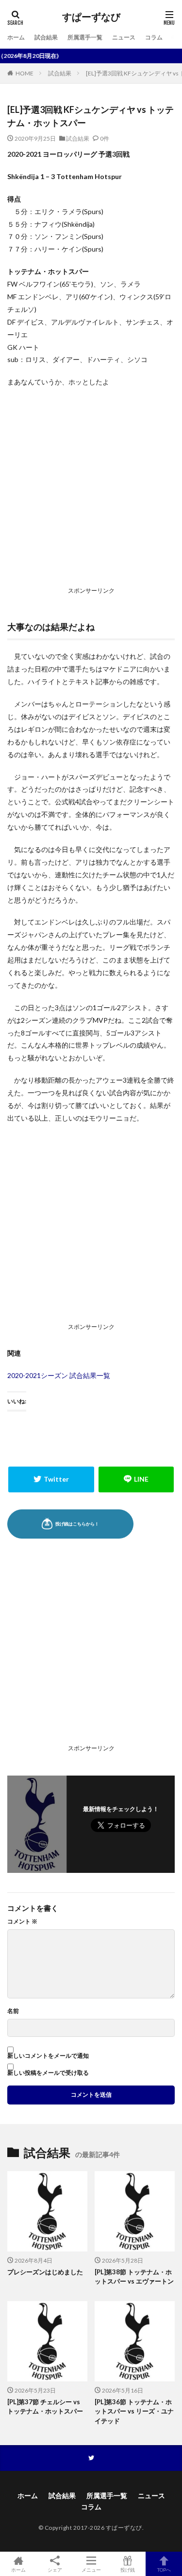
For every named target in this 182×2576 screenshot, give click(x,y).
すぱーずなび (91, 17)
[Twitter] (51, 1479)
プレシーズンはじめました (45, 2272)
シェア (55, 2570)
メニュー (91, 2569)
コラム (154, 37)
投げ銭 (128, 2569)
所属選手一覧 (85, 37)
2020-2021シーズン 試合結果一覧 (59, 1375)
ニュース (124, 37)
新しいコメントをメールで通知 (48, 2056)
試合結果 (46, 37)
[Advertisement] (91, 489)
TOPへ (164, 2569)
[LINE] (136, 1479)
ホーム (16, 37)
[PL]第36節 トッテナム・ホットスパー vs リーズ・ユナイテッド (134, 2411)
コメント (22, 1922)
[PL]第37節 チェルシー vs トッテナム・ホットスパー (45, 2407)
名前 (13, 2011)
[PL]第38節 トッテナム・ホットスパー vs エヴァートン (134, 2277)
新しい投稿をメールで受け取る (48, 2073)
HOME (25, 73)
